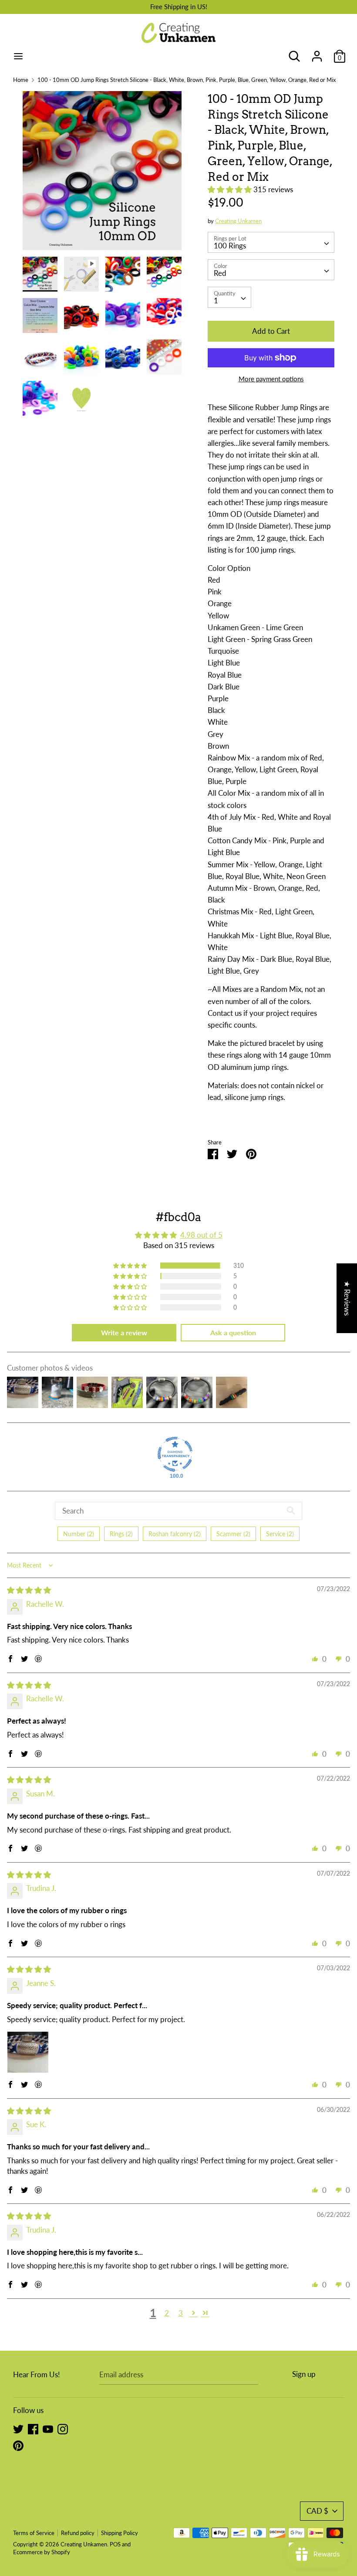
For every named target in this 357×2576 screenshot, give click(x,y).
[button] (231, 189)
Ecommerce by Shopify (42, 2552)
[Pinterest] (18, 2445)
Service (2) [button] (280, 1534)
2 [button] (167, 2313)
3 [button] (181, 2313)
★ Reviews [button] (347, 1298)
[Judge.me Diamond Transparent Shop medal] (175, 1454)
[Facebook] (33, 2428)
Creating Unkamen (238, 221)
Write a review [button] (124, 1332)
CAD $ (317, 2511)
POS (115, 2544)
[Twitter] (18, 2428)
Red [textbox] (220, 273)
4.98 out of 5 (201, 1235)
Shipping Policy (120, 2533)
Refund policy (78, 2533)
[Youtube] (48, 2428)
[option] (102, 174)
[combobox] (271, 242)
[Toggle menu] (18, 56)
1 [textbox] (216, 300)
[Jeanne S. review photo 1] (28, 2052)
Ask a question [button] (233, 1332)
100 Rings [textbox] (230, 246)
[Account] (317, 53)
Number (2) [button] (79, 1534)
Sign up (304, 2374)
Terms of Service (34, 2533)
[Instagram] (63, 2428)
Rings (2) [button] (121, 1534)
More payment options (271, 379)
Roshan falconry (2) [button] (175, 1534)
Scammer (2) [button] (233, 1534)
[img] (29, 1590)
